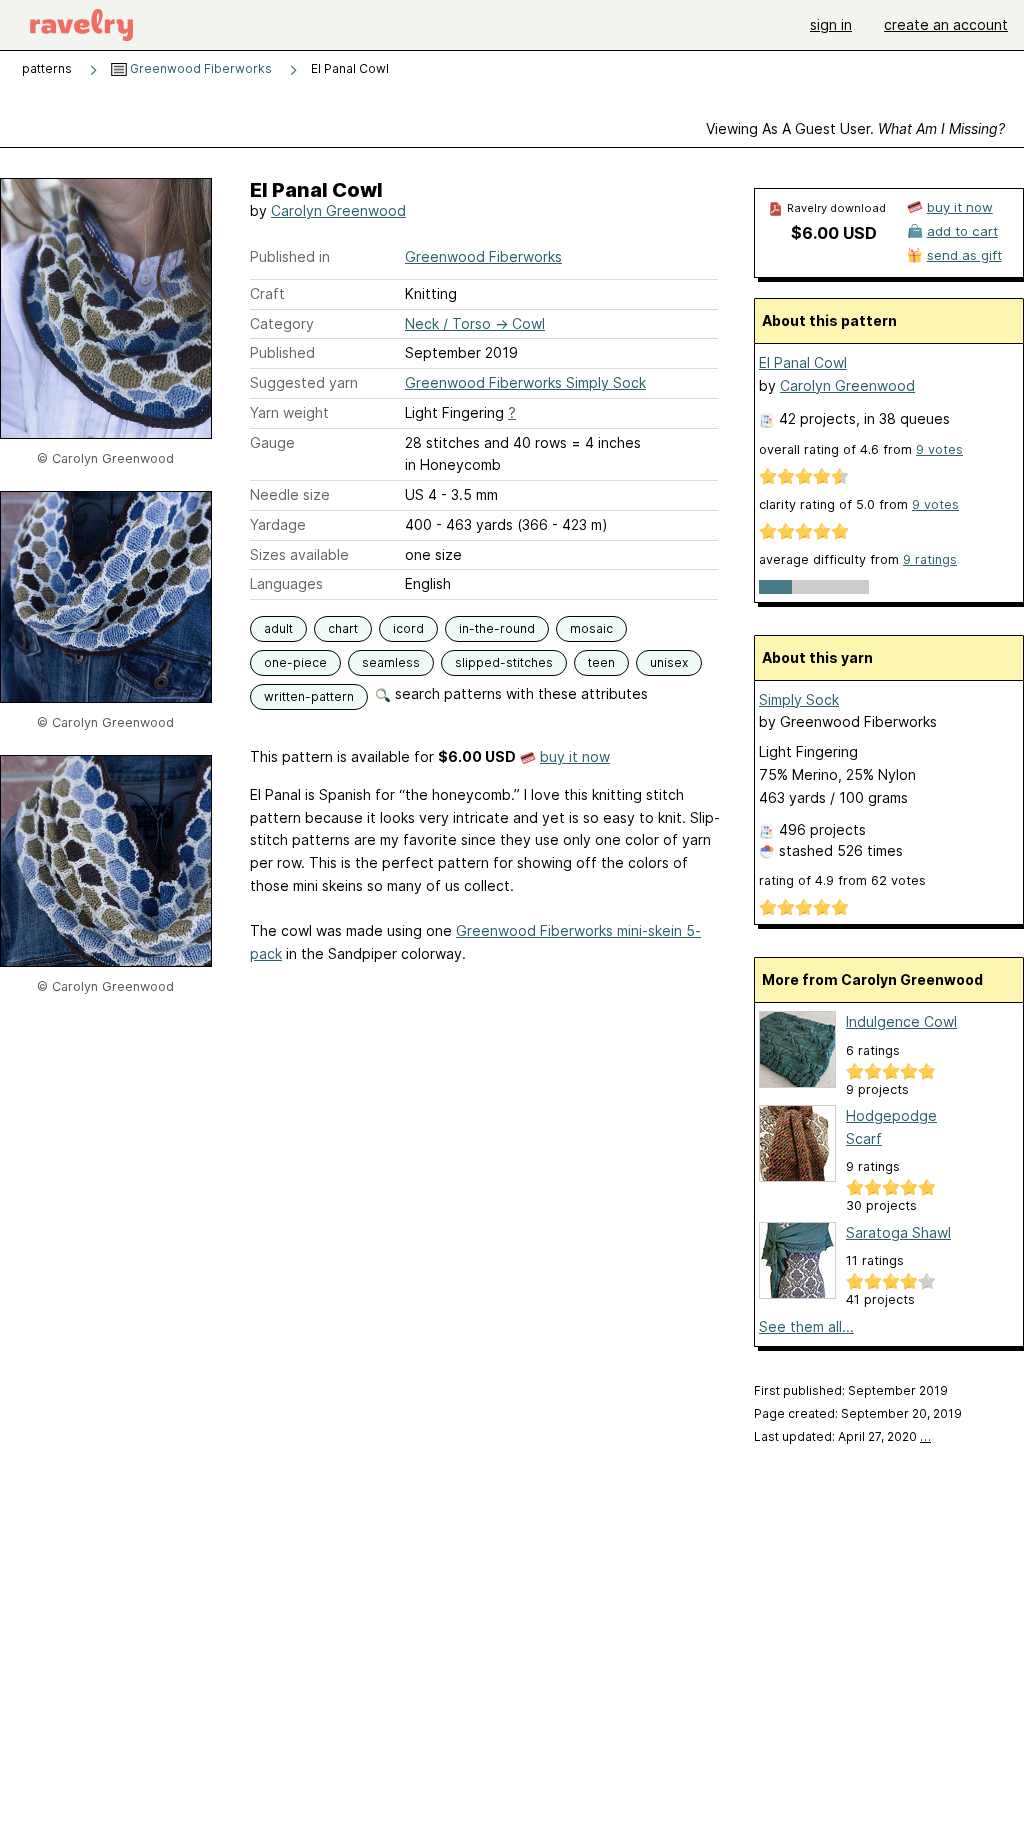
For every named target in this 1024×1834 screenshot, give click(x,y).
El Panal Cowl (803, 362)
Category (282, 323)
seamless (391, 662)
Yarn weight (289, 412)
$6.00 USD (834, 233)
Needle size (290, 494)
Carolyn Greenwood (338, 210)
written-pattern (309, 696)
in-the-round (497, 628)
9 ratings (930, 559)
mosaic (591, 628)
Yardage (278, 524)
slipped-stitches (504, 662)
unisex (669, 662)
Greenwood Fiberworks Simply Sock (525, 382)
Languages (286, 583)
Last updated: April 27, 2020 (842, 1436)
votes (939, 449)
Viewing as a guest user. (855, 128)
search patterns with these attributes (519, 693)
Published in (290, 256)
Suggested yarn (304, 382)
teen (601, 662)
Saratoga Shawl (898, 1232)
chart (343, 628)
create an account (946, 24)
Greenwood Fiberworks (199, 68)
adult (278, 628)
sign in (831, 24)
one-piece (295, 662)
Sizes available (299, 554)
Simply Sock (799, 699)
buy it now (575, 756)
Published (282, 352)
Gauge (272, 442)
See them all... (806, 1326)
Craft (267, 293)
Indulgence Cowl (901, 1021)
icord (408, 628)
